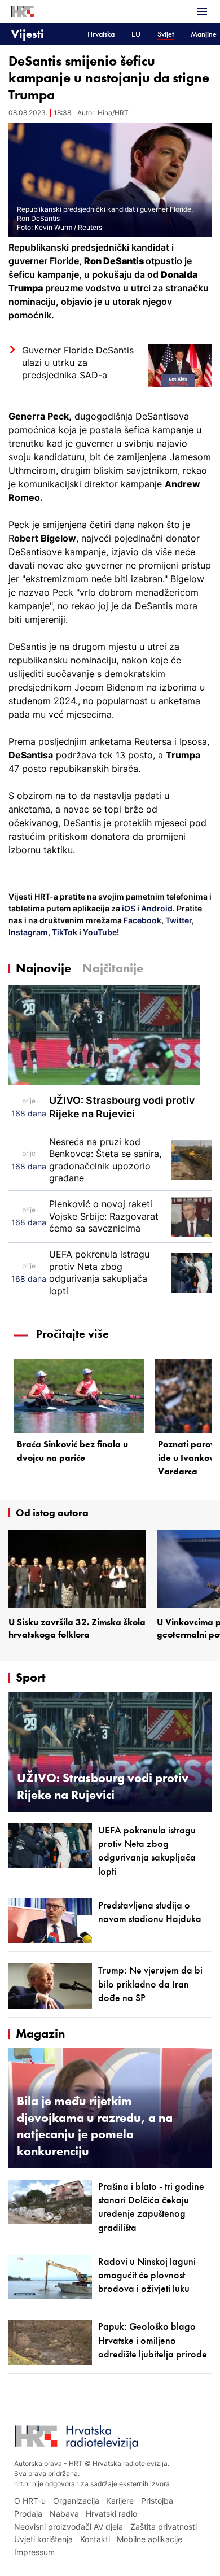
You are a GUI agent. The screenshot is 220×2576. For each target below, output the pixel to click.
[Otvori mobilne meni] (202, 11)
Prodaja (28, 2514)
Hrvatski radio (111, 2514)
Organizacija (76, 2501)
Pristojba (157, 2501)
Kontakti (95, 2539)
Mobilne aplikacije (149, 2539)
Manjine (204, 34)
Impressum (34, 2552)
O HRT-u (30, 2501)
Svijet (166, 34)
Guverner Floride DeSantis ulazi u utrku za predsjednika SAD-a (78, 362)
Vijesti (28, 34)
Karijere (120, 2501)
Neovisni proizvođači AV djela (69, 2527)
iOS (129, 908)
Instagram (28, 932)
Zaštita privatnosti (164, 2527)
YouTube (99, 932)
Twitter (178, 920)
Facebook (142, 920)
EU (136, 34)
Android (157, 908)
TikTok (64, 932)
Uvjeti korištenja (43, 2539)
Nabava (64, 2514)
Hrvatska (101, 34)
